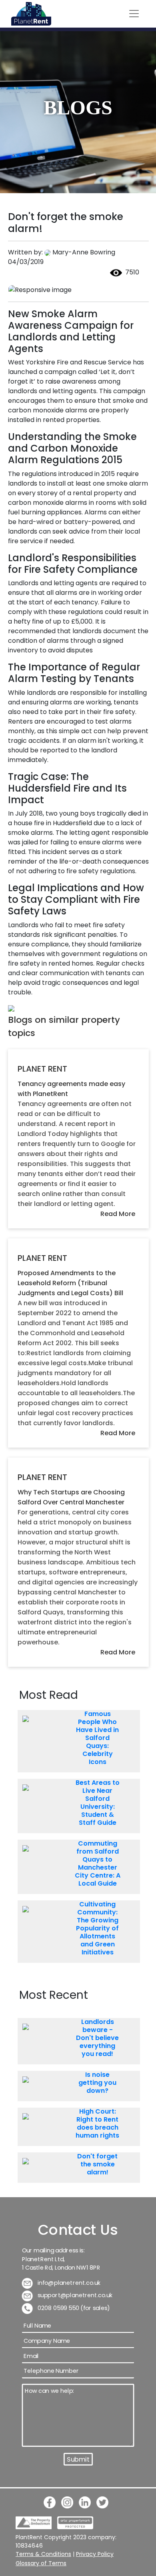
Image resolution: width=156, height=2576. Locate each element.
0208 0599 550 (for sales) (73, 2308)
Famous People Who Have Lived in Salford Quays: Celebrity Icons (97, 1738)
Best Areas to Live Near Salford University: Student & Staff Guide (98, 1803)
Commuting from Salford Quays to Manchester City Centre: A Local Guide (98, 1864)
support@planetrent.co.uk (75, 2295)
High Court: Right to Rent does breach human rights (97, 2124)
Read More (118, 1214)
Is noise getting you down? (97, 2083)
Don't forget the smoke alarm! (97, 2164)
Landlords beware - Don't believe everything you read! (97, 2038)
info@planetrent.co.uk (69, 2283)
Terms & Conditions (43, 2554)
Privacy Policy (95, 2554)
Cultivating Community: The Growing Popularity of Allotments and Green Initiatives (97, 1928)
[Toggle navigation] (134, 14)
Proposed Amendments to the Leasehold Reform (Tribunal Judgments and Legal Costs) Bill (70, 1283)
